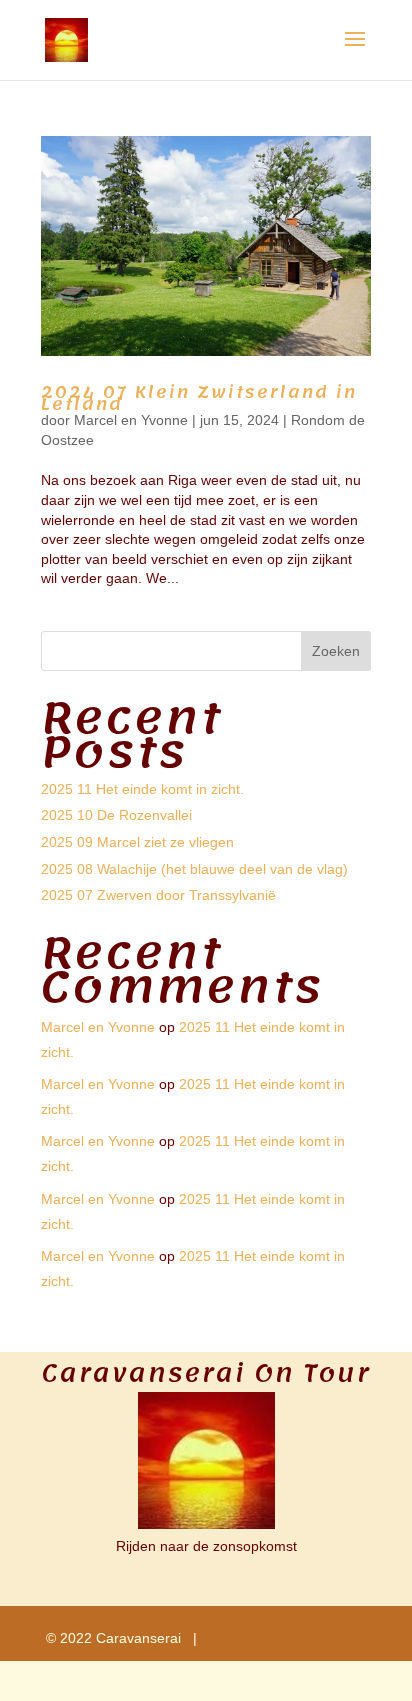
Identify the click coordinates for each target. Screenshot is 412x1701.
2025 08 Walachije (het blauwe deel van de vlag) (194, 869)
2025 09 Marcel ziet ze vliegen (137, 842)
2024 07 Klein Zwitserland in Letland (199, 398)
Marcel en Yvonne (131, 420)
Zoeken (336, 651)
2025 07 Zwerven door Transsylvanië (158, 895)
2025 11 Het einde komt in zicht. (142, 789)
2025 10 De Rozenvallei (116, 815)
